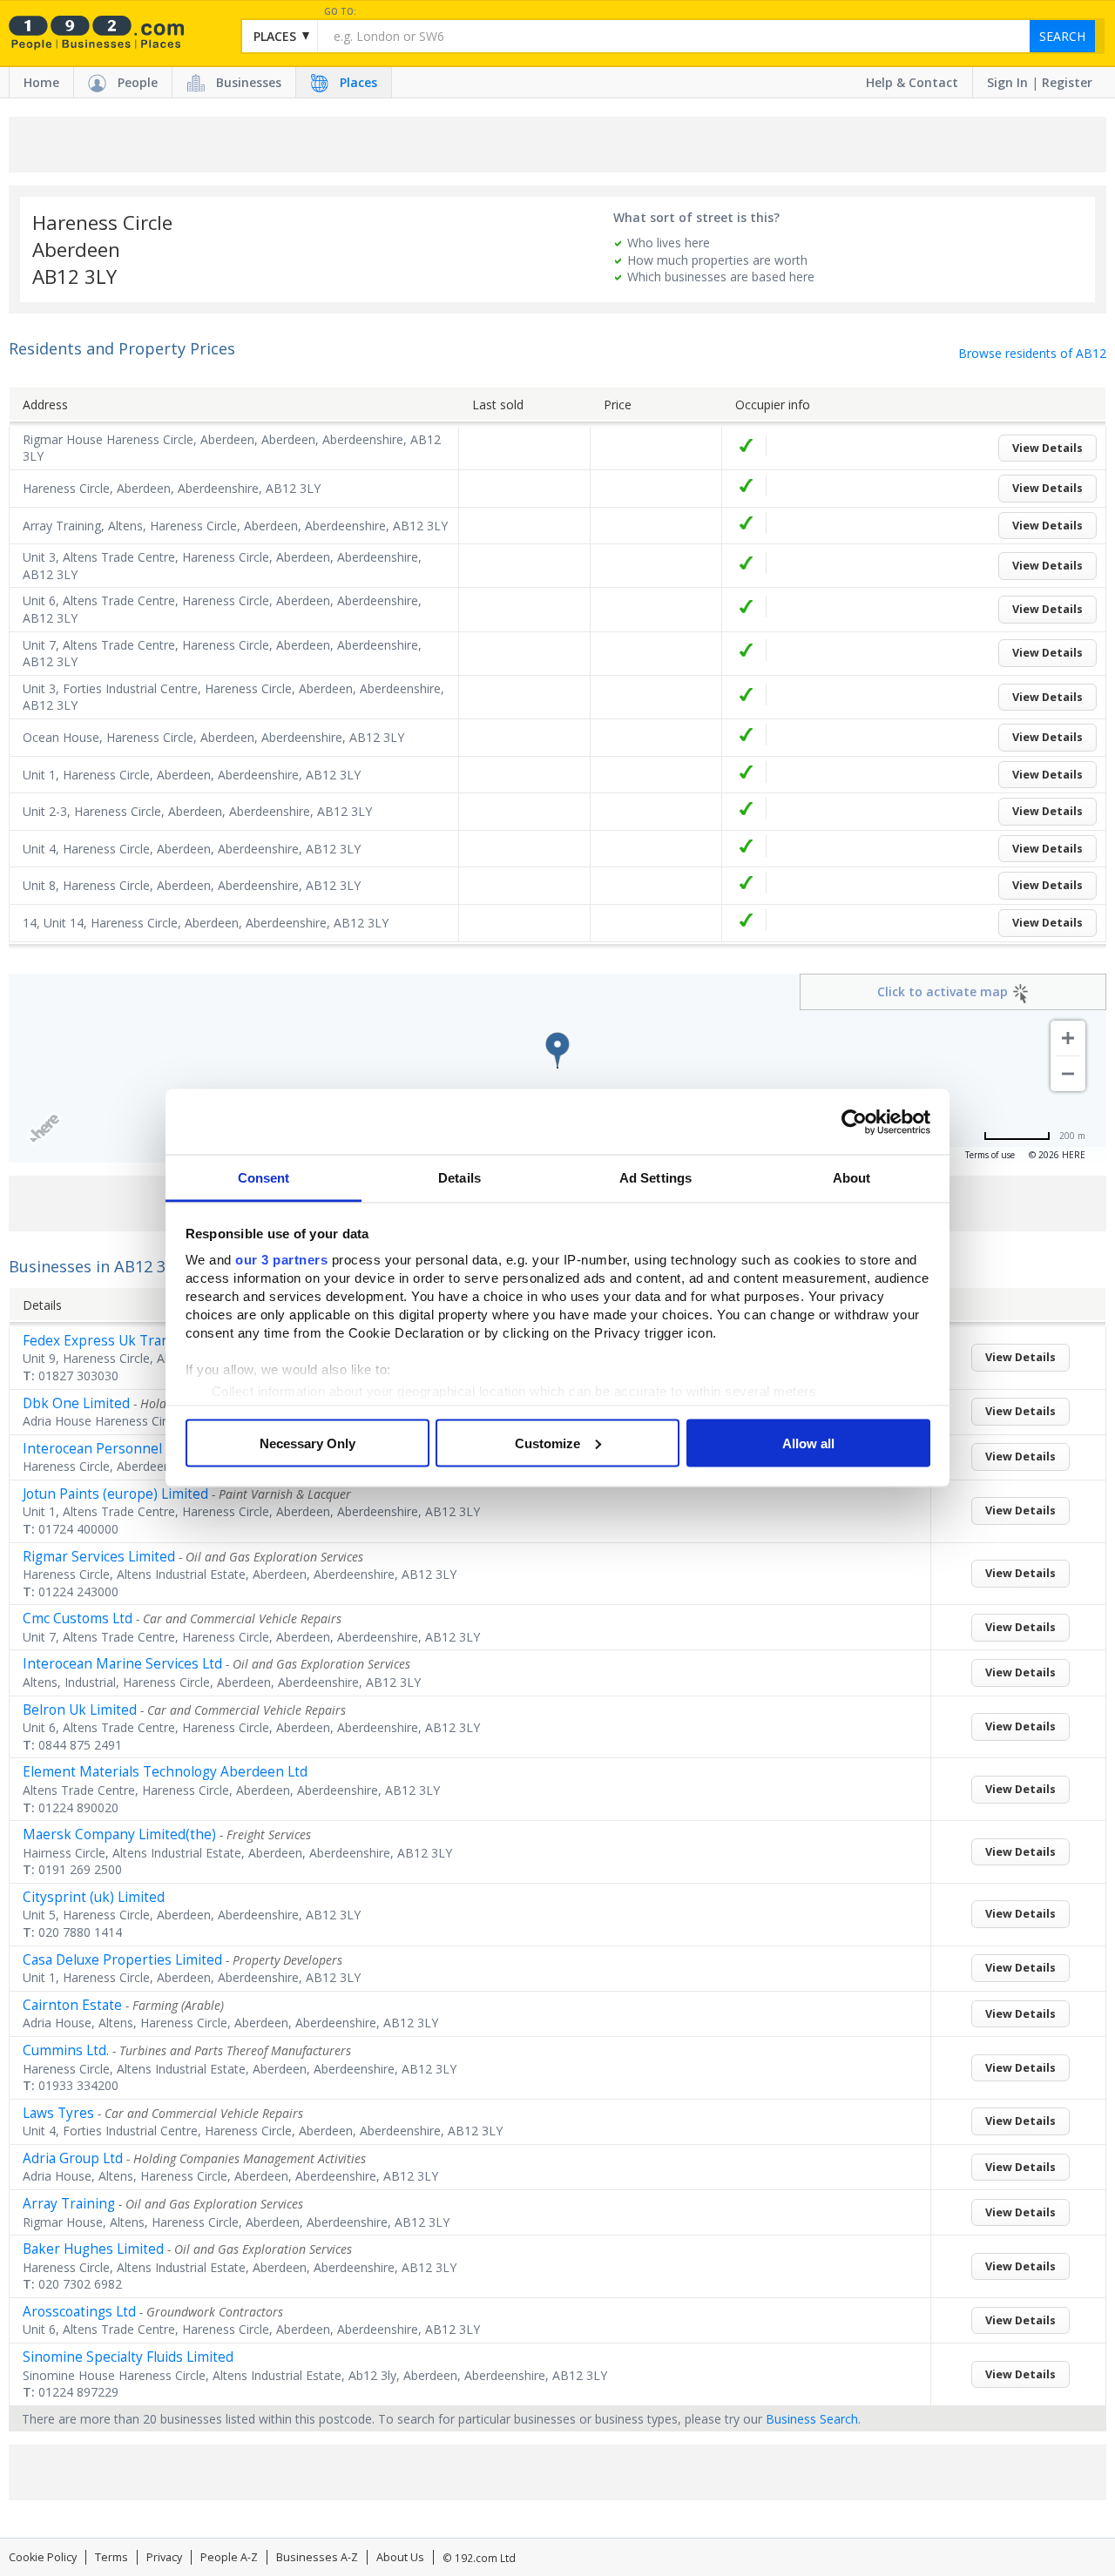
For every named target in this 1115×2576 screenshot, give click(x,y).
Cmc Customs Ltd (78, 1618)
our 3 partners (281, 1260)
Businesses (249, 82)
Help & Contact (912, 82)
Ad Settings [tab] (655, 1178)
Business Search (812, 2419)
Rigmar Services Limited (99, 1557)
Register (1067, 82)
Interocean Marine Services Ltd (122, 1664)
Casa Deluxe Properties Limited (122, 1960)
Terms (111, 2557)
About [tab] (852, 1178)
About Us (400, 2557)
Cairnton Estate (72, 2005)
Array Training (69, 2204)
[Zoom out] (1068, 1074)
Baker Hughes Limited (93, 2249)
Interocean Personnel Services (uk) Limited (160, 1449)
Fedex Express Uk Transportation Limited (155, 1341)
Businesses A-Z (317, 2557)
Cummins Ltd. (66, 2050)
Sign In (1007, 82)
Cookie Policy (43, 2557)
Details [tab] (460, 1178)
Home (41, 82)
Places (358, 82)
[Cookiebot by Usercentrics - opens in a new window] (854, 1122)
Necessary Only (307, 1443)
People (138, 82)
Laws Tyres (58, 2113)
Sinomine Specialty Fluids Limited (128, 2357)
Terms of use (990, 1155)
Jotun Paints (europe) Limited (115, 1494)
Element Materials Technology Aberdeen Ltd (165, 1772)
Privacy (164, 2557)
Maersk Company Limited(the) (119, 1834)
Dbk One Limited (76, 1403)
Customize (547, 1443)
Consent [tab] (264, 1178)
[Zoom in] (1068, 1038)
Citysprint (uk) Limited (94, 1897)
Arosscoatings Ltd (79, 2312)
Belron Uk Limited (80, 1710)
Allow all (808, 1443)
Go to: (340, 12)
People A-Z (229, 2557)
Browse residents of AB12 (1032, 353)
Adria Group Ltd (73, 2158)
